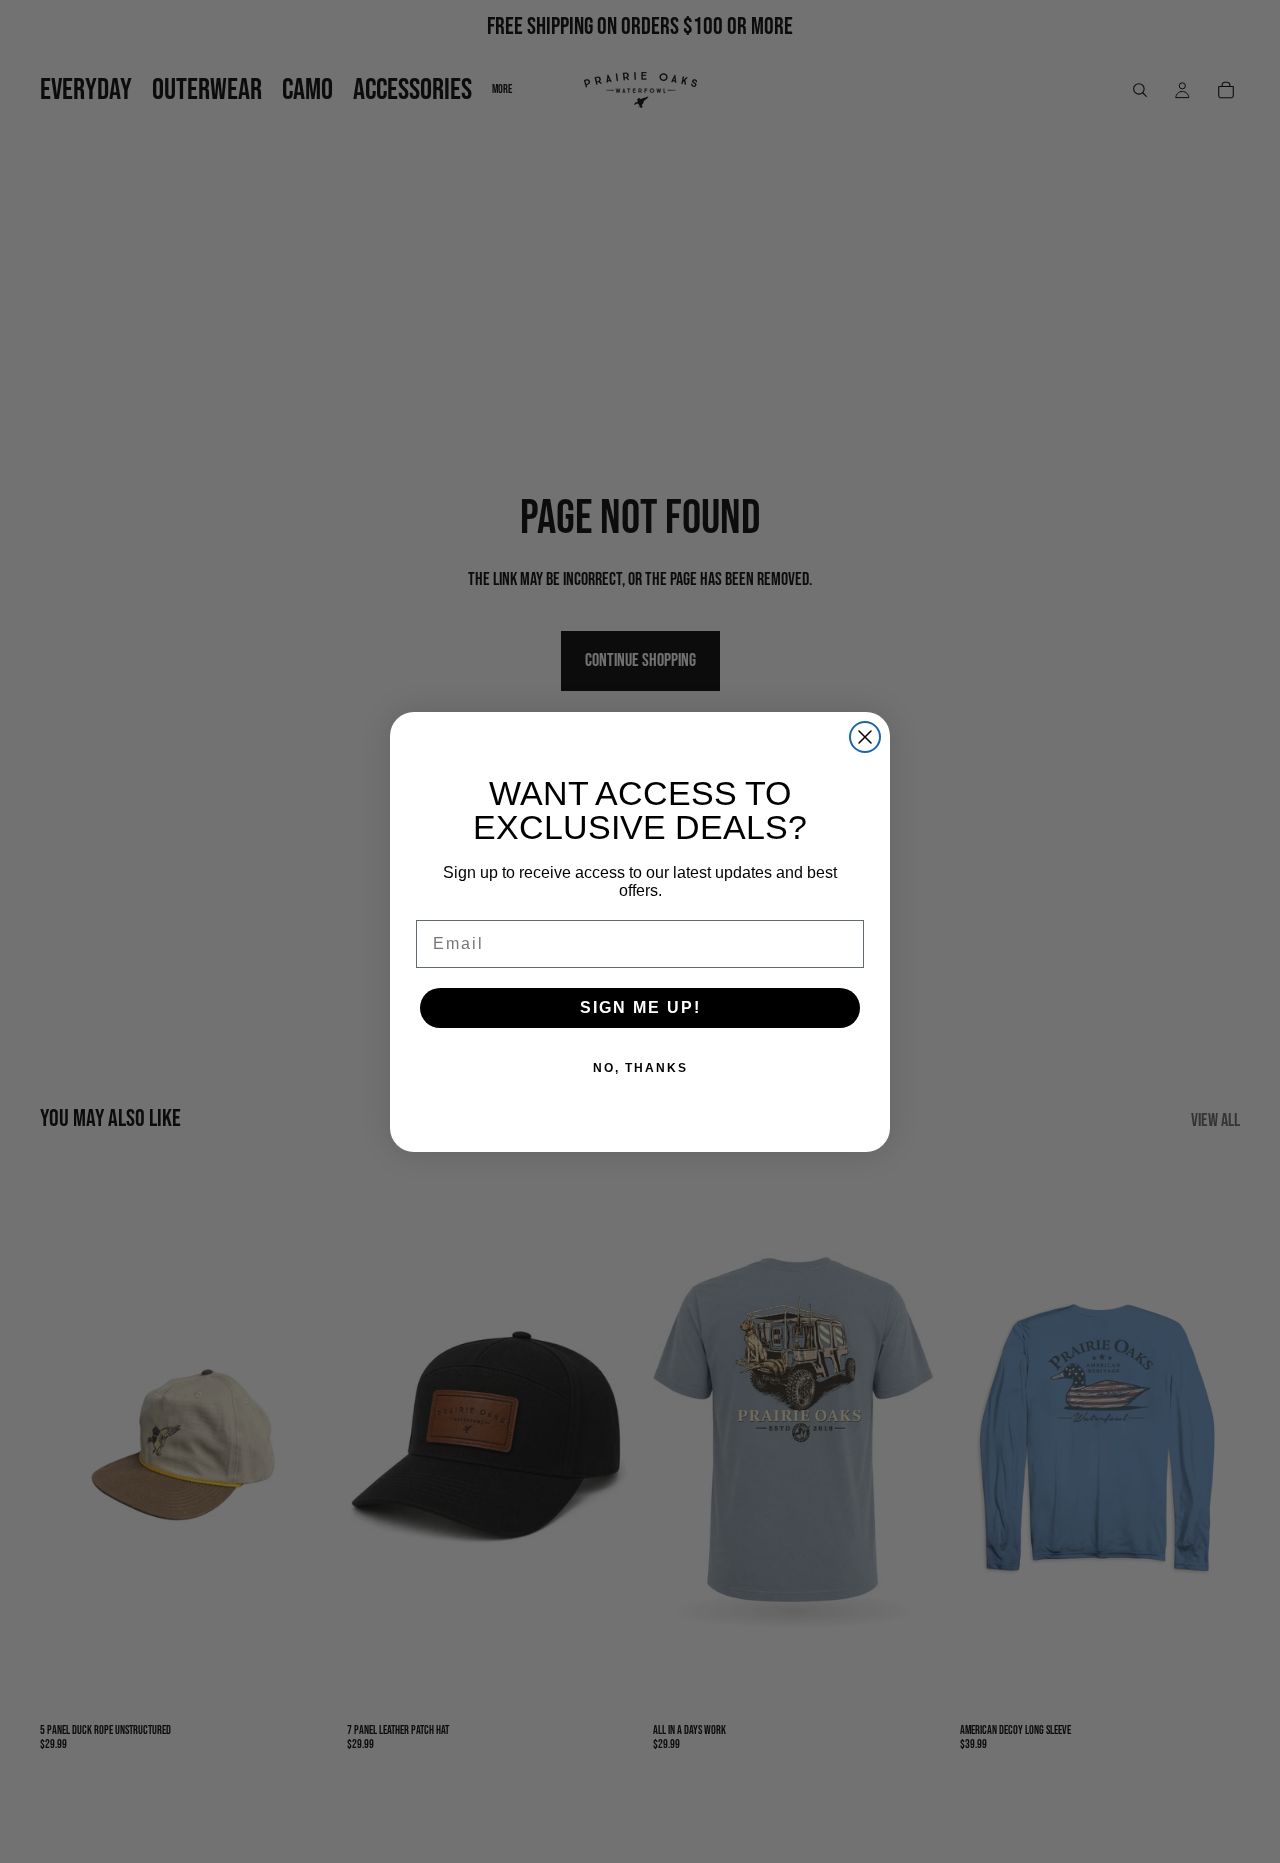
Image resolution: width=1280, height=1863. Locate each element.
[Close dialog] (865, 737)
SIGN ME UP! (640, 1007)
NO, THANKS (640, 1068)
